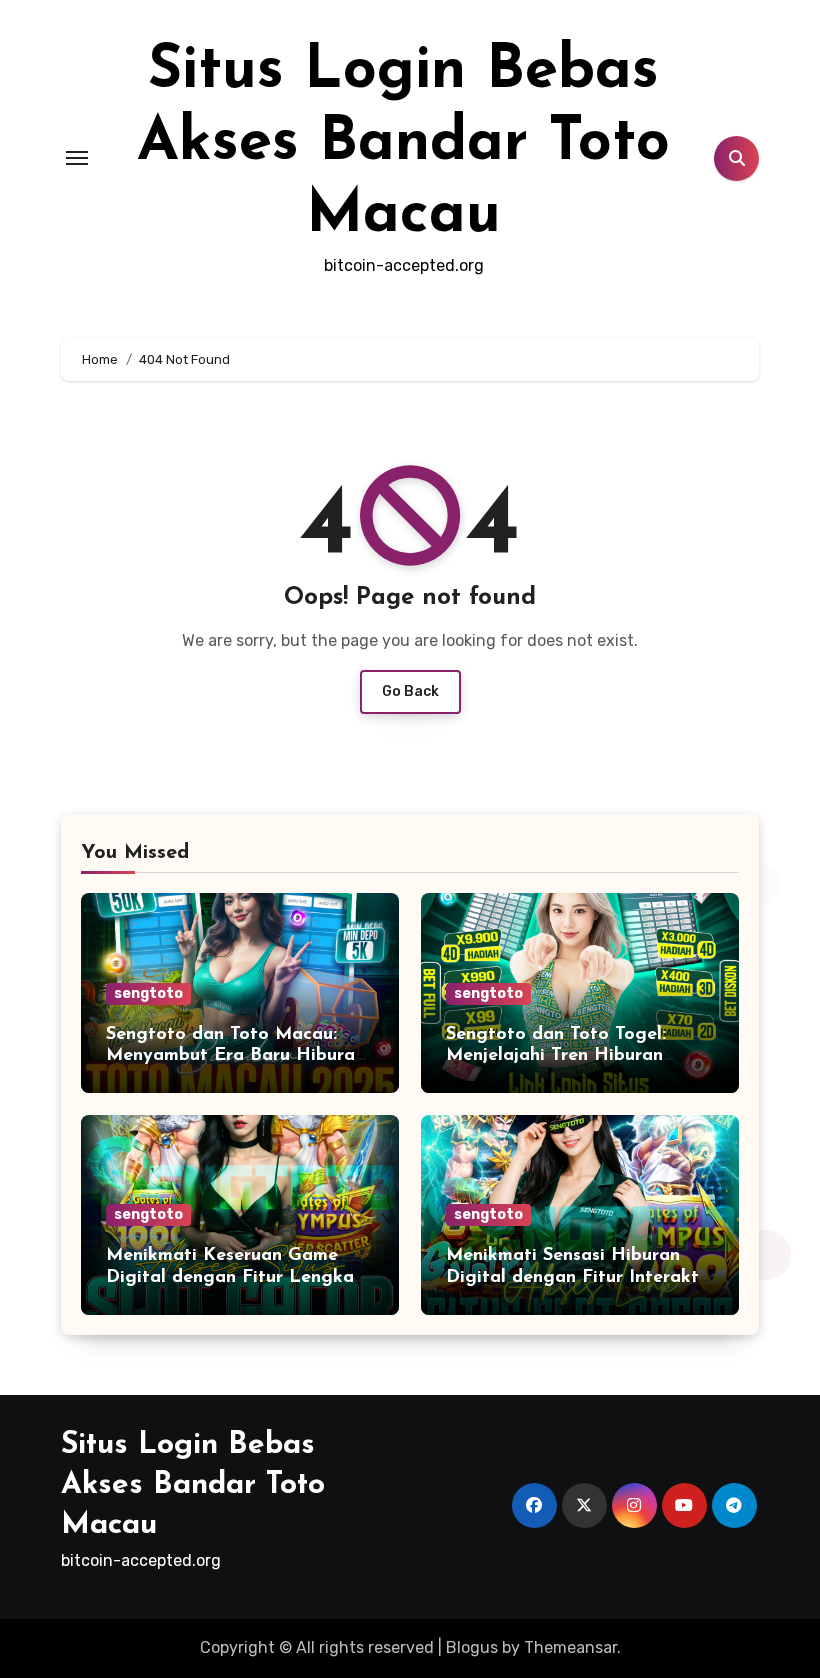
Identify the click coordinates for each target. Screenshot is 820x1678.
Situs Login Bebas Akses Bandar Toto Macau (403, 144)
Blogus (472, 1647)
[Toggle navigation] (77, 158)
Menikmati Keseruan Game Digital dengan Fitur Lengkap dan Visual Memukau (235, 1277)
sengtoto (148, 993)
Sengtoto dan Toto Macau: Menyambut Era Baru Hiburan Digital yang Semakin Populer (235, 1056)
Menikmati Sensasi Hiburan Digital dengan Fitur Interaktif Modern (579, 1277)
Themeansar (570, 1647)
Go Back (410, 691)
